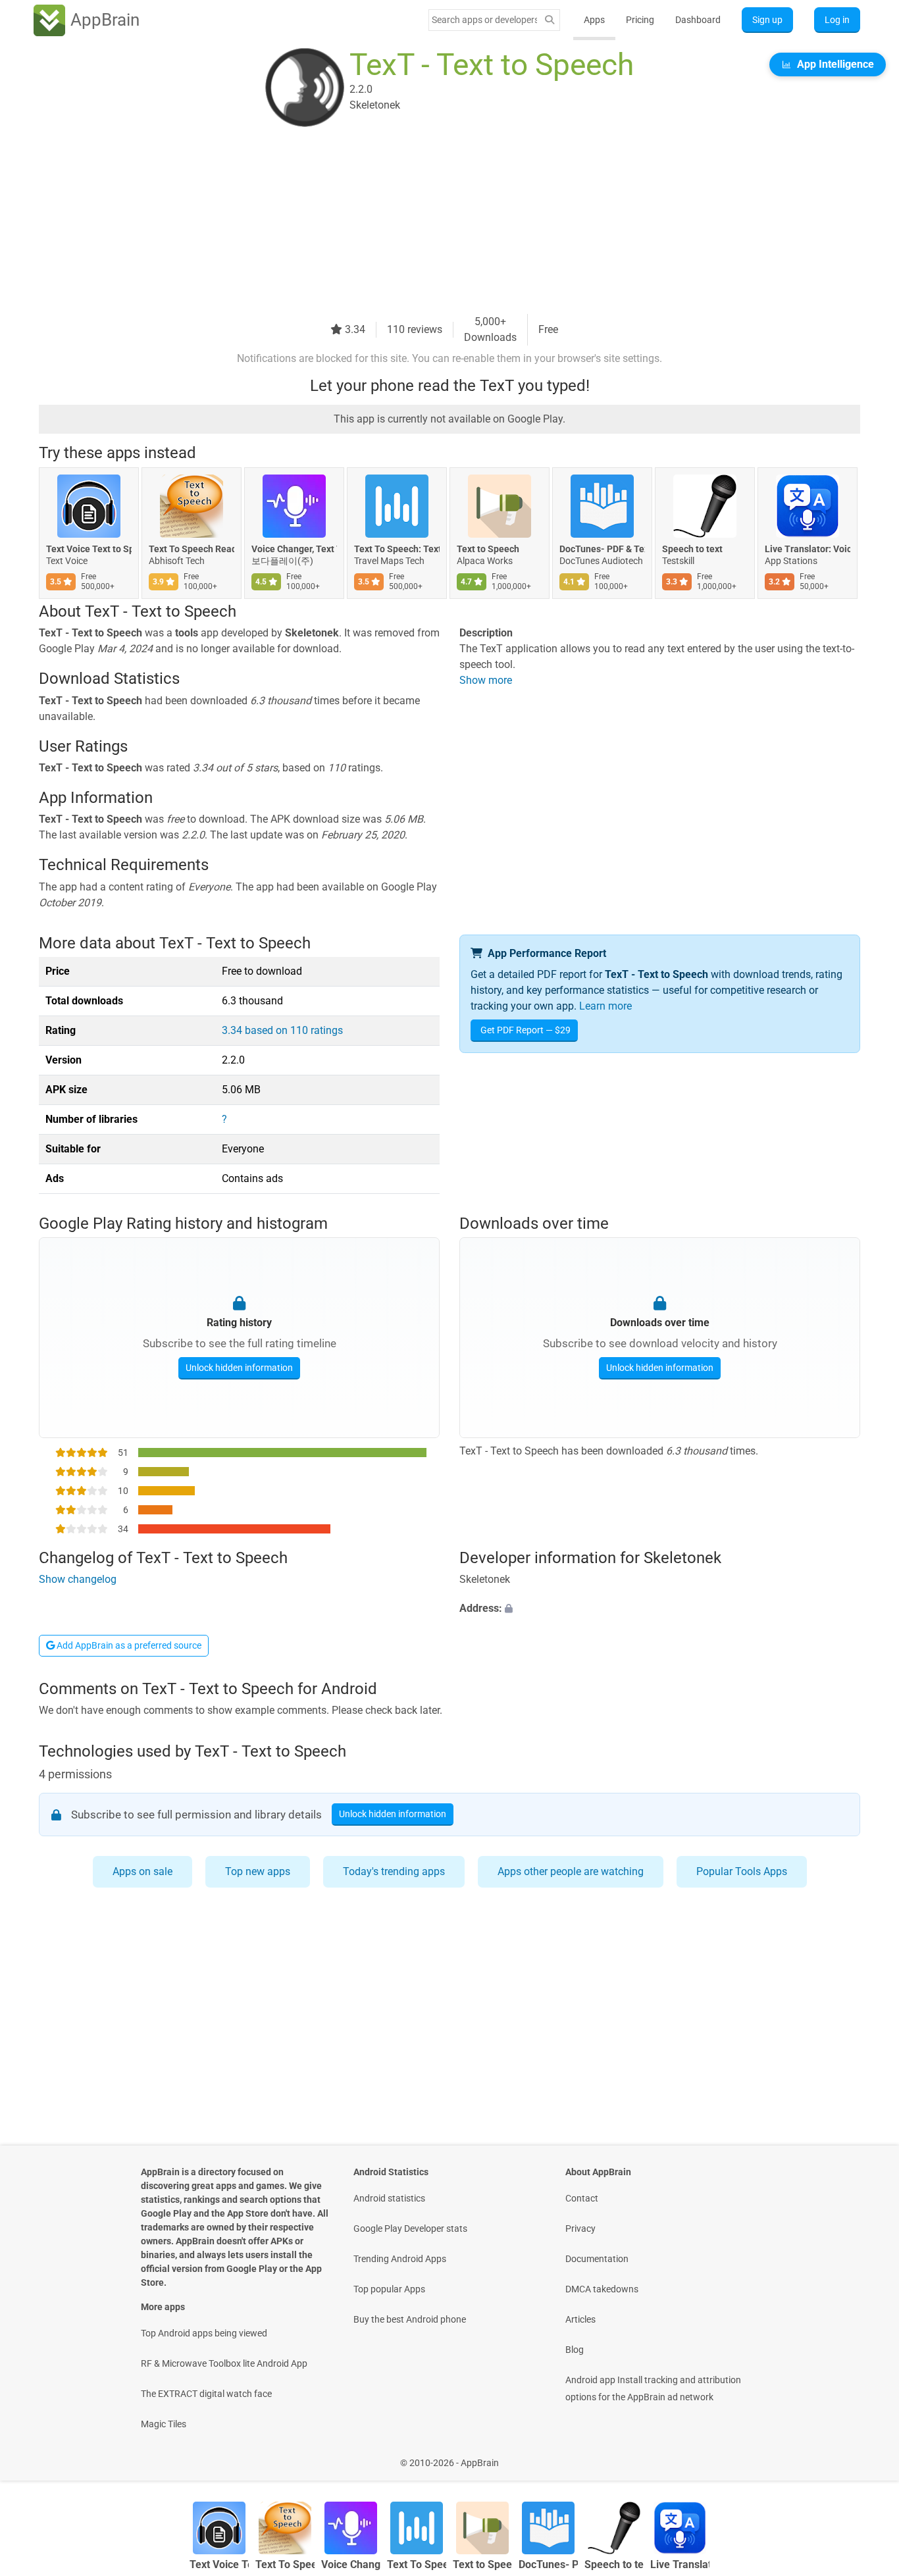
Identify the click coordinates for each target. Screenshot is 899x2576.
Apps (594, 20)
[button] (660, 1609)
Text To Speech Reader (192, 549)
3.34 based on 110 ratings (282, 1030)
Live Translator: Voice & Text (808, 549)
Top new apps (258, 1871)
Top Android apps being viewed (204, 2333)
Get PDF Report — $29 (526, 1030)
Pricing (640, 20)
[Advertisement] (434, 222)
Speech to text (692, 549)
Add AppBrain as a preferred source (128, 1645)
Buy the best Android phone (410, 2319)
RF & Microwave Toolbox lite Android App (224, 2363)
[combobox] (484, 20)
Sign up (767, 20)
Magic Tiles (164, 2424)
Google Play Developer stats (410, 2228)
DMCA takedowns (602, 2289)
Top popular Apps (389, 2289)
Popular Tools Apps (742, 1871)
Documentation (597, 2259)
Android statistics (389, 2198)
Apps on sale (142, 1871)
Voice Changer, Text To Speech (294, 549)
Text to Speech (488, 549)
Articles (580, 2319)
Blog (575, 2350)
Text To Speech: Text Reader (397, 549)
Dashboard (698, 20)
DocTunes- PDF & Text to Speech (602, 549)
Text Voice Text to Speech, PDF (89, 549)
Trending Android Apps (400, 2259)
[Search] (550, 20)
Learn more (605, 1006)
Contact (582, 2198)
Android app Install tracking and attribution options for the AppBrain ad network (653, 2388)
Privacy (580, 2228)
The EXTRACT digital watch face (206, 2394)
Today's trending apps (394, 1871)
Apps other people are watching (571, 1871)
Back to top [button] (866, 2456)
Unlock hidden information (239, 1368)
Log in (837, 20)
